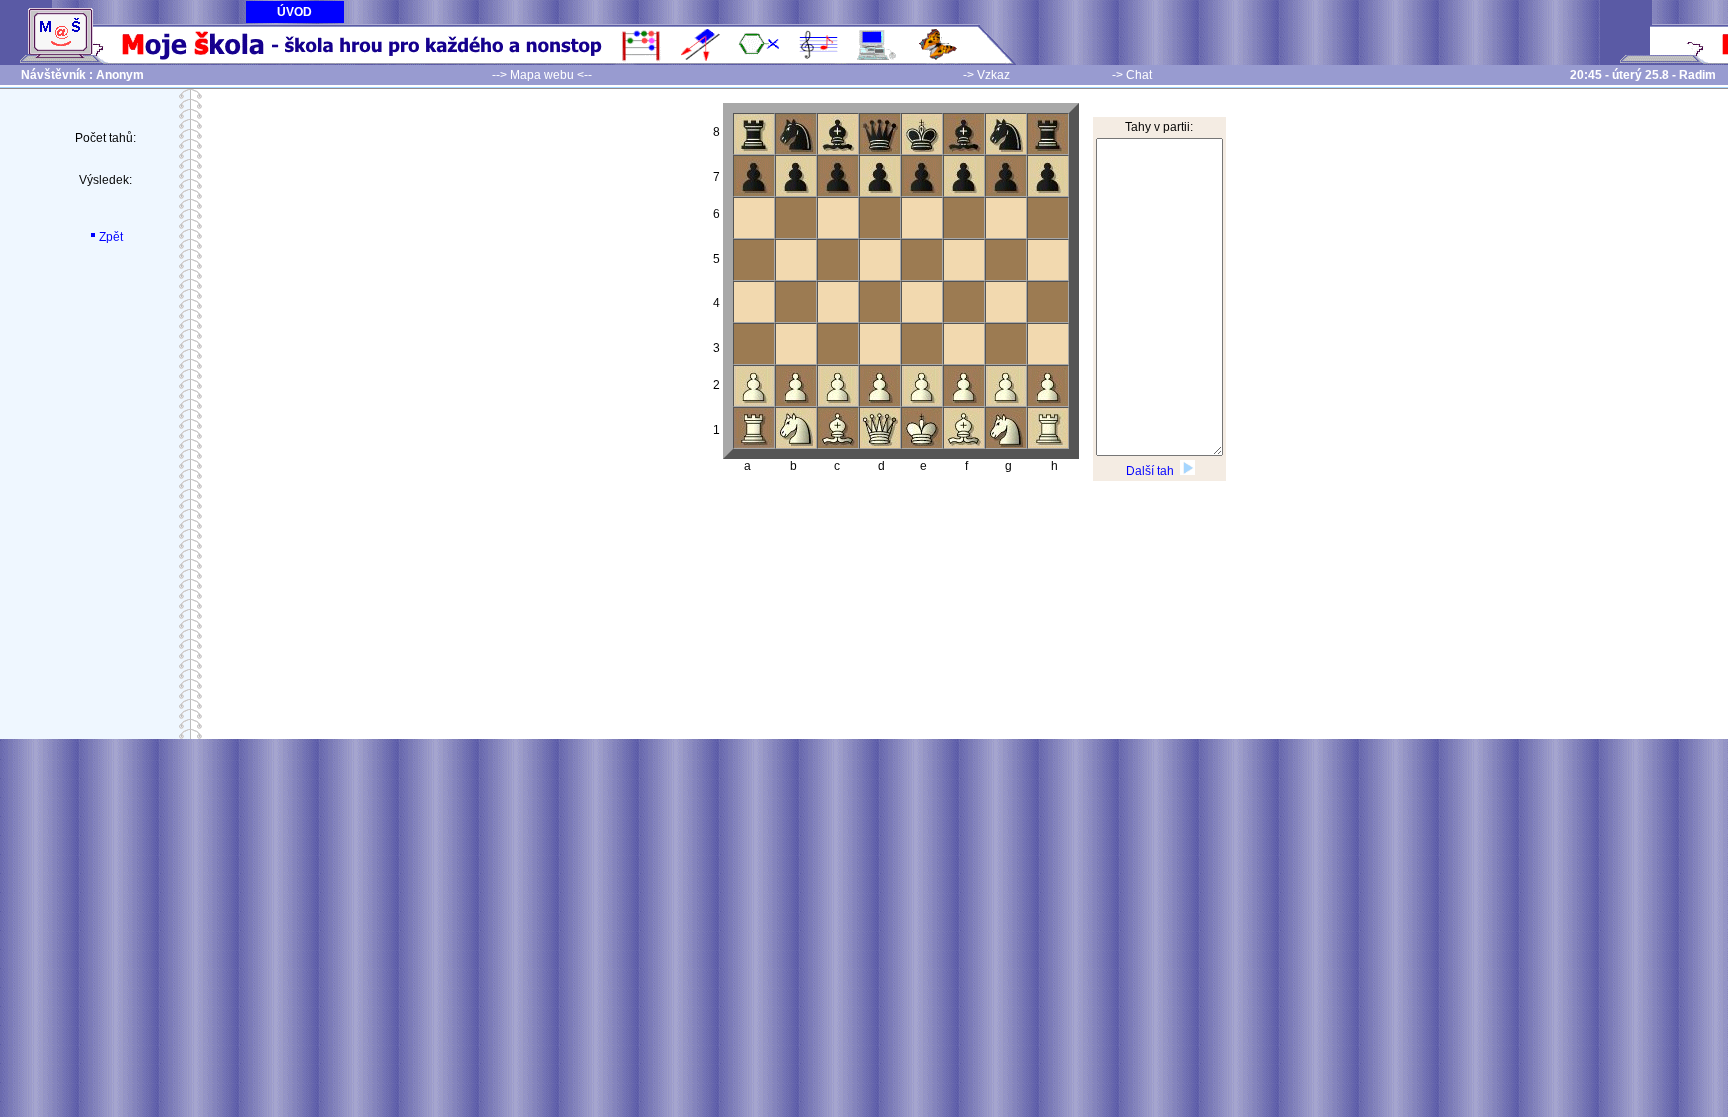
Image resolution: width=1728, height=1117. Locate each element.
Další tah (1153, 471)
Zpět (111, 237)
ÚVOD (294, 12)
